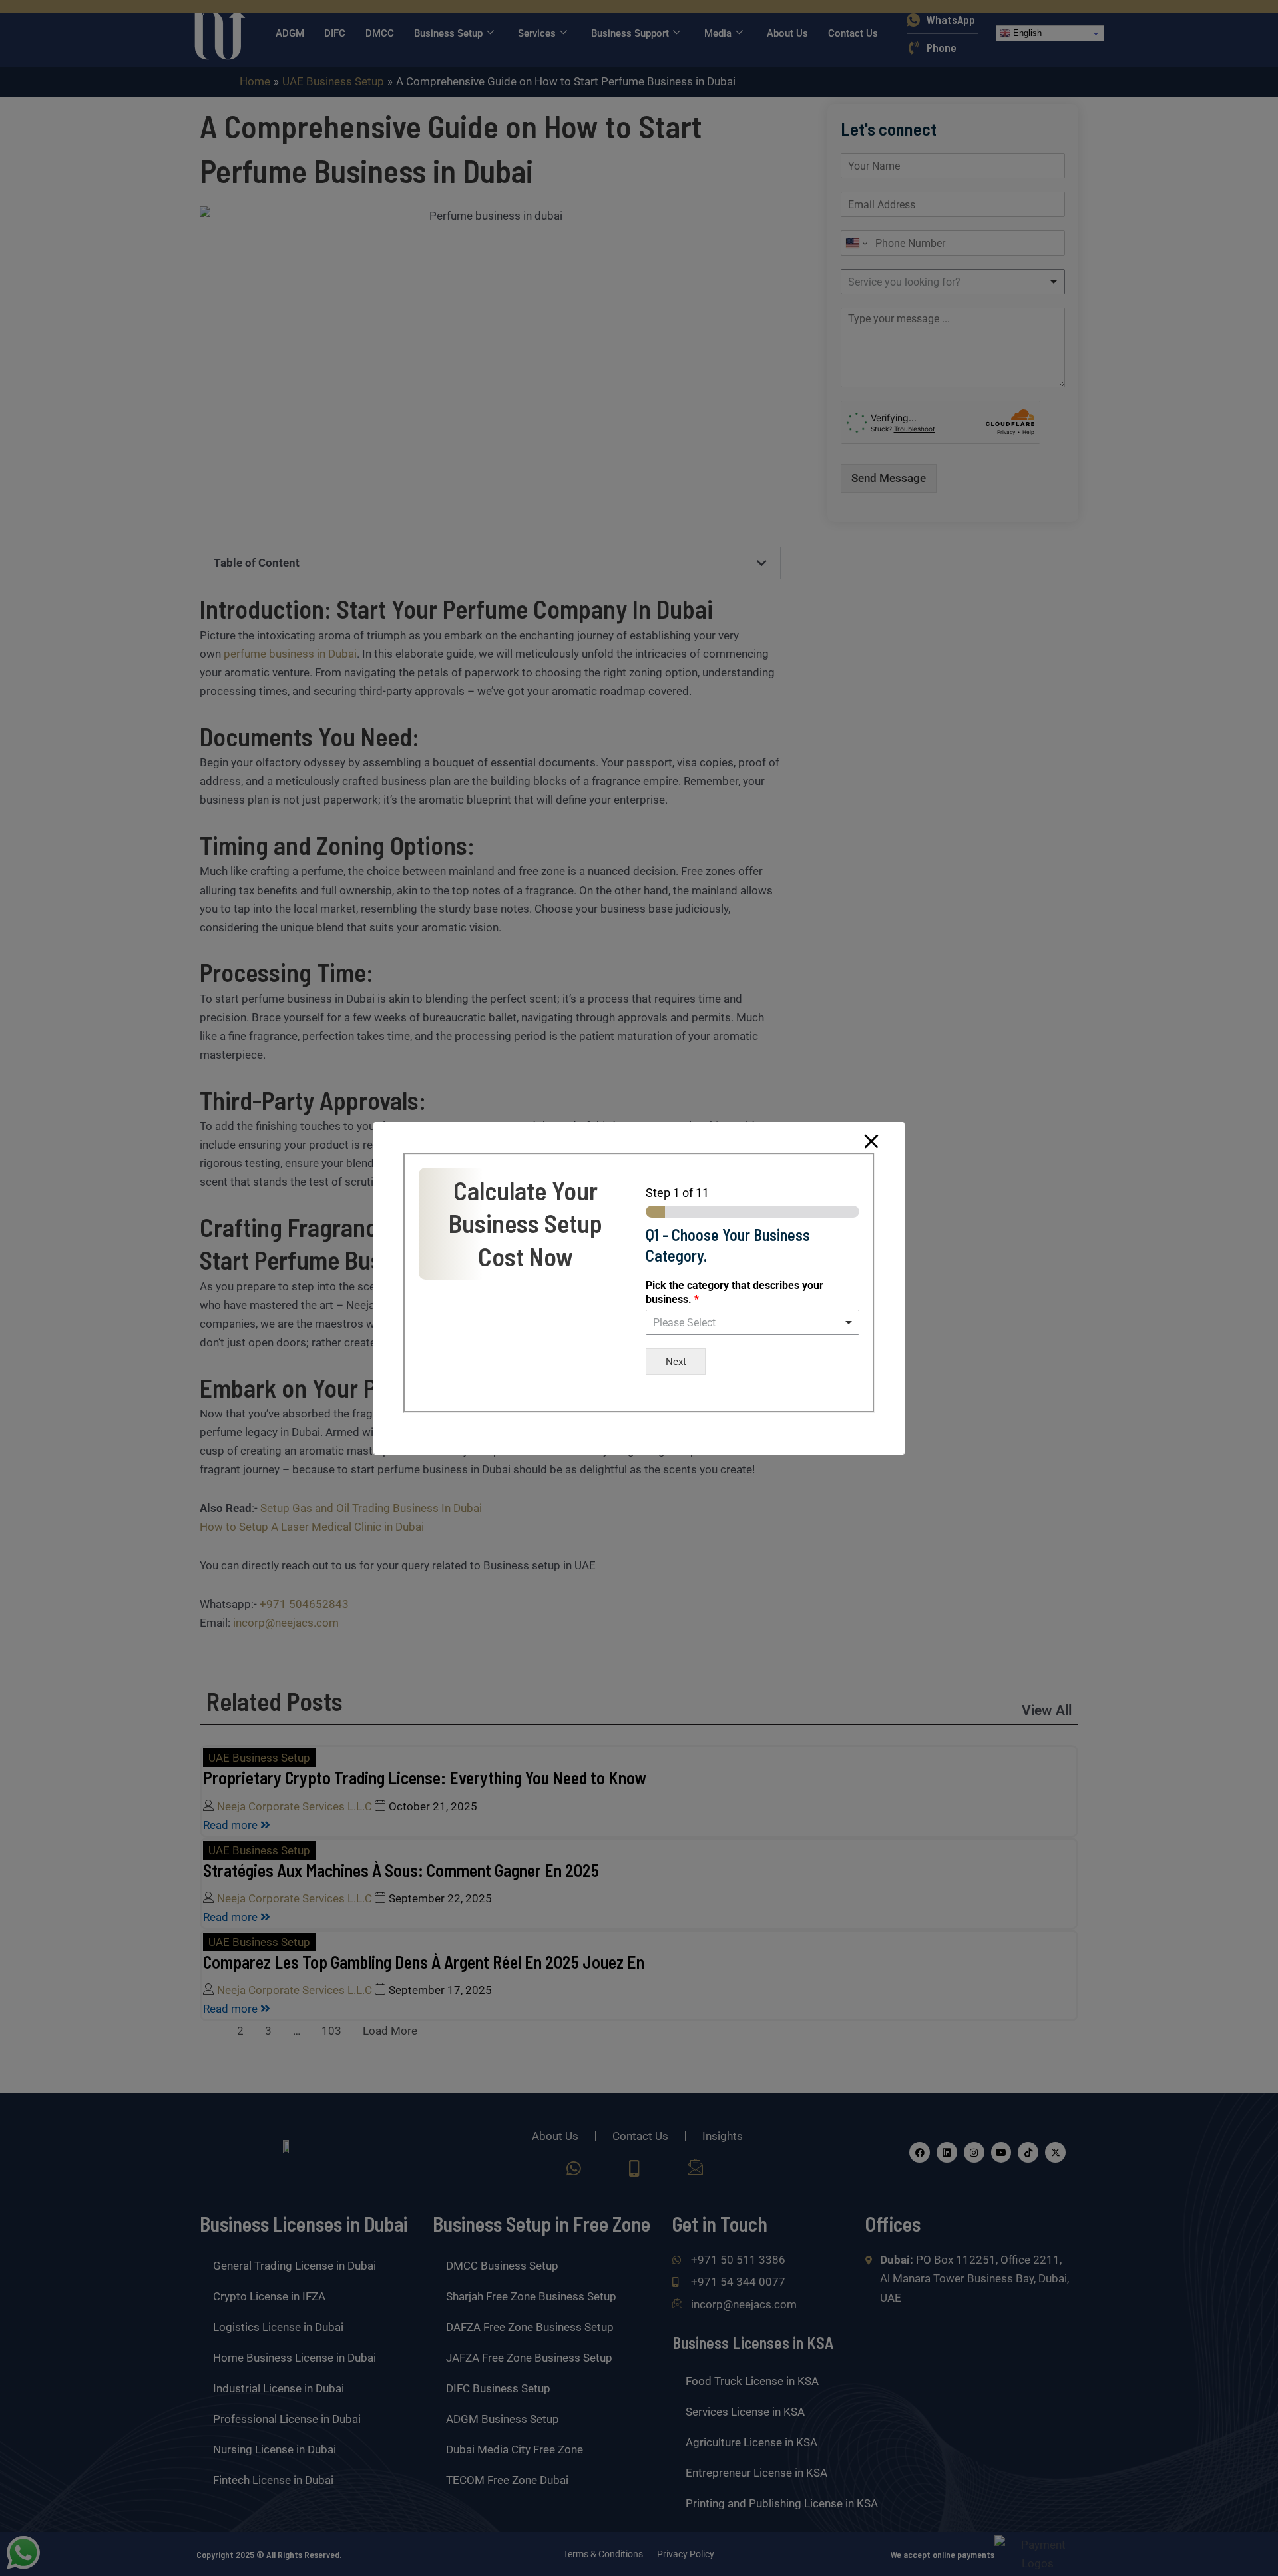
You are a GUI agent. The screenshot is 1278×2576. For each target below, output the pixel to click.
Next (676, 1362)
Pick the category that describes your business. (735, 1292)
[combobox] (752, 1322)
